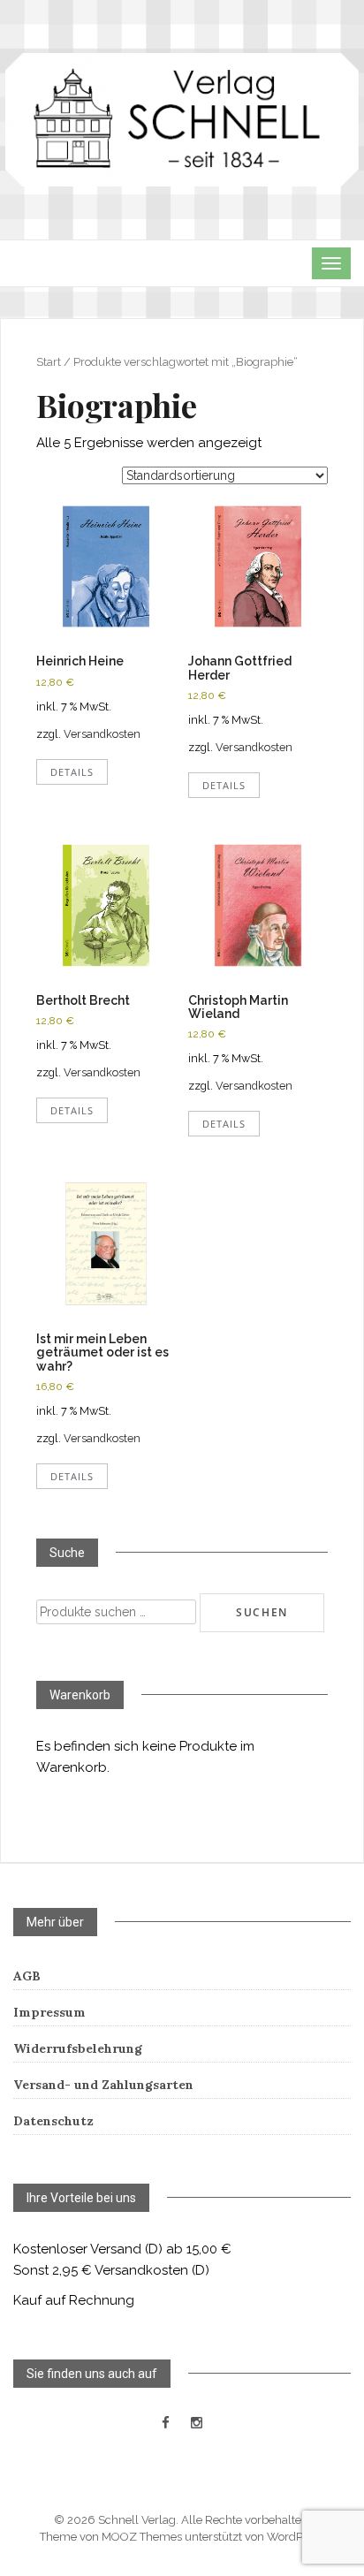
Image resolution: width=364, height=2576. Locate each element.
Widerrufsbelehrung (78, 2048)
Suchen (262, 1612)
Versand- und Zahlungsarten (103, 2085)
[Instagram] (197, 2423)
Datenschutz (53, 2121)
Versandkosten (102, 734)
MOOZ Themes (142, 2537)
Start (49, 362)
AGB (27, 1976)
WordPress (296, 2537)
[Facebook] (166, 2423)
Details (72, 772)
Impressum (49, 2012)
